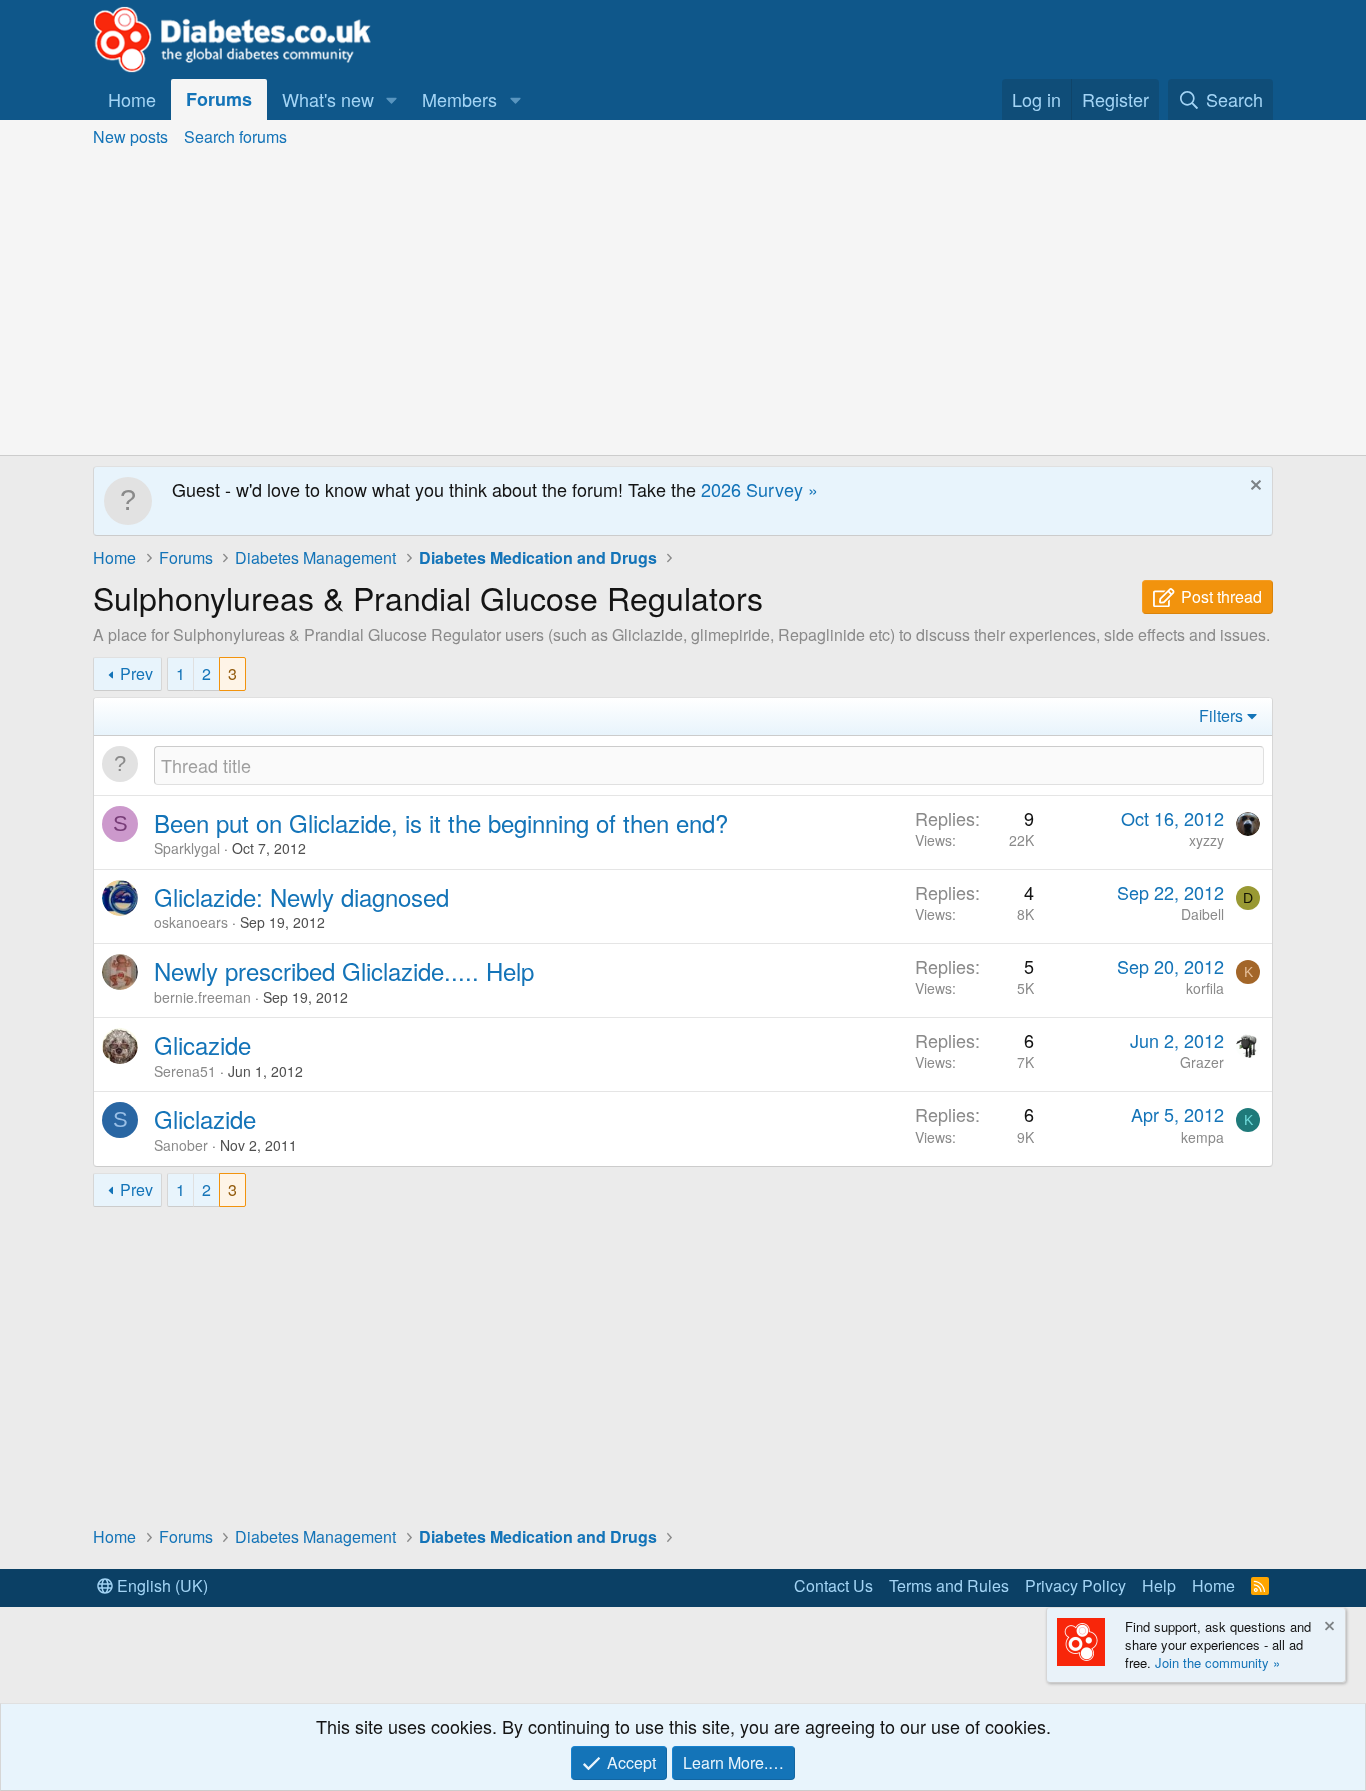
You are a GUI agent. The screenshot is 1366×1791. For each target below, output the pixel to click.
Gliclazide (205, 1118)
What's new (328, 99)
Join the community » (1217, 1662)
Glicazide (202, 1044)
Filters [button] (1221, 715)
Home (132, 99)
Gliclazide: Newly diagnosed (301, 896)
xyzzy (1206, 840)
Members (459, 99)
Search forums (235, 136)
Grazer (1202, 1062)
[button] (392, 99)
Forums (219, 99)
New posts (130, 136)
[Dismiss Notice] (1253, 487)
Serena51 (185, 1071)
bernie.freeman (202, 997)
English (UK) (160, 1585)
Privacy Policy (1075, 1585)
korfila (1205, 988)
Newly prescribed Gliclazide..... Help (344, 970)
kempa (1202, 1137)
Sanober (181, 1145)
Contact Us (833, 1585)
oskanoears (191, 922)
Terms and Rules (949, 1585)
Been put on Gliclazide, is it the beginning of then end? (441, 822)
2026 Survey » (759, 489)
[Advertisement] (683, 305)
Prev (136, 673)
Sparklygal (187, 848)
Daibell (1202, 914)
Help (1159, 1585)
